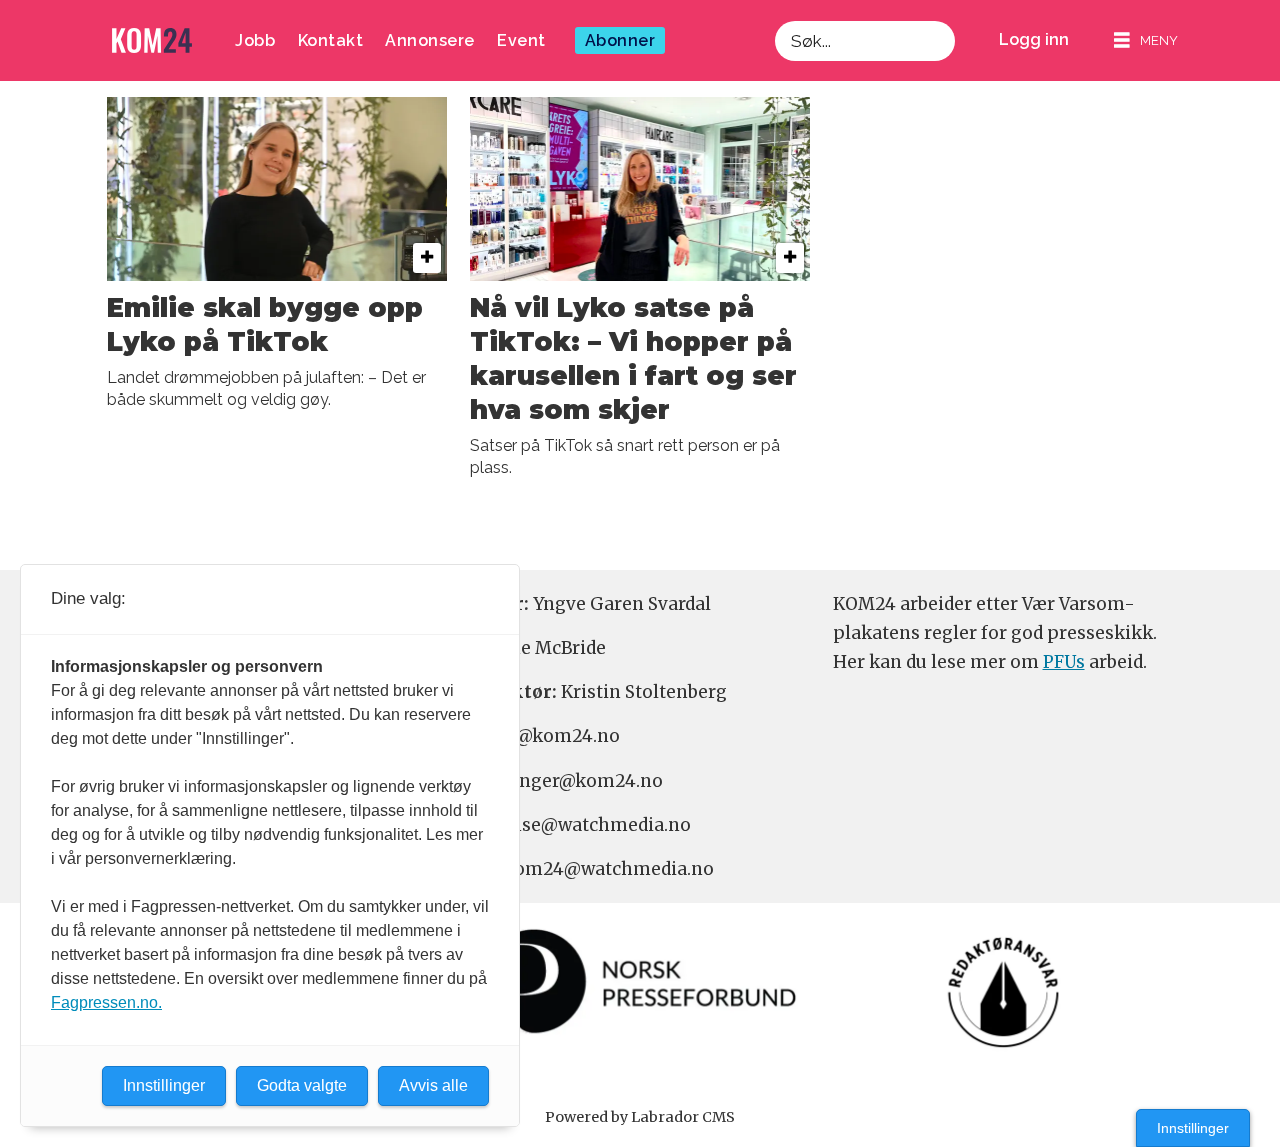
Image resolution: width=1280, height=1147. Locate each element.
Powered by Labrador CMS (640, 1117)
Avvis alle (433, 1085)
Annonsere (430, 40)
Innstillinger (1193, 1128)
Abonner (620, 40)
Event (521, 40)
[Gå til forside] (152, 40)
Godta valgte (302, 1085)
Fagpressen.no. (106, 1002)
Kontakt (331, 40)
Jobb (255, 40)
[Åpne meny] (1146, 40)
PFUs (1064, 662)
